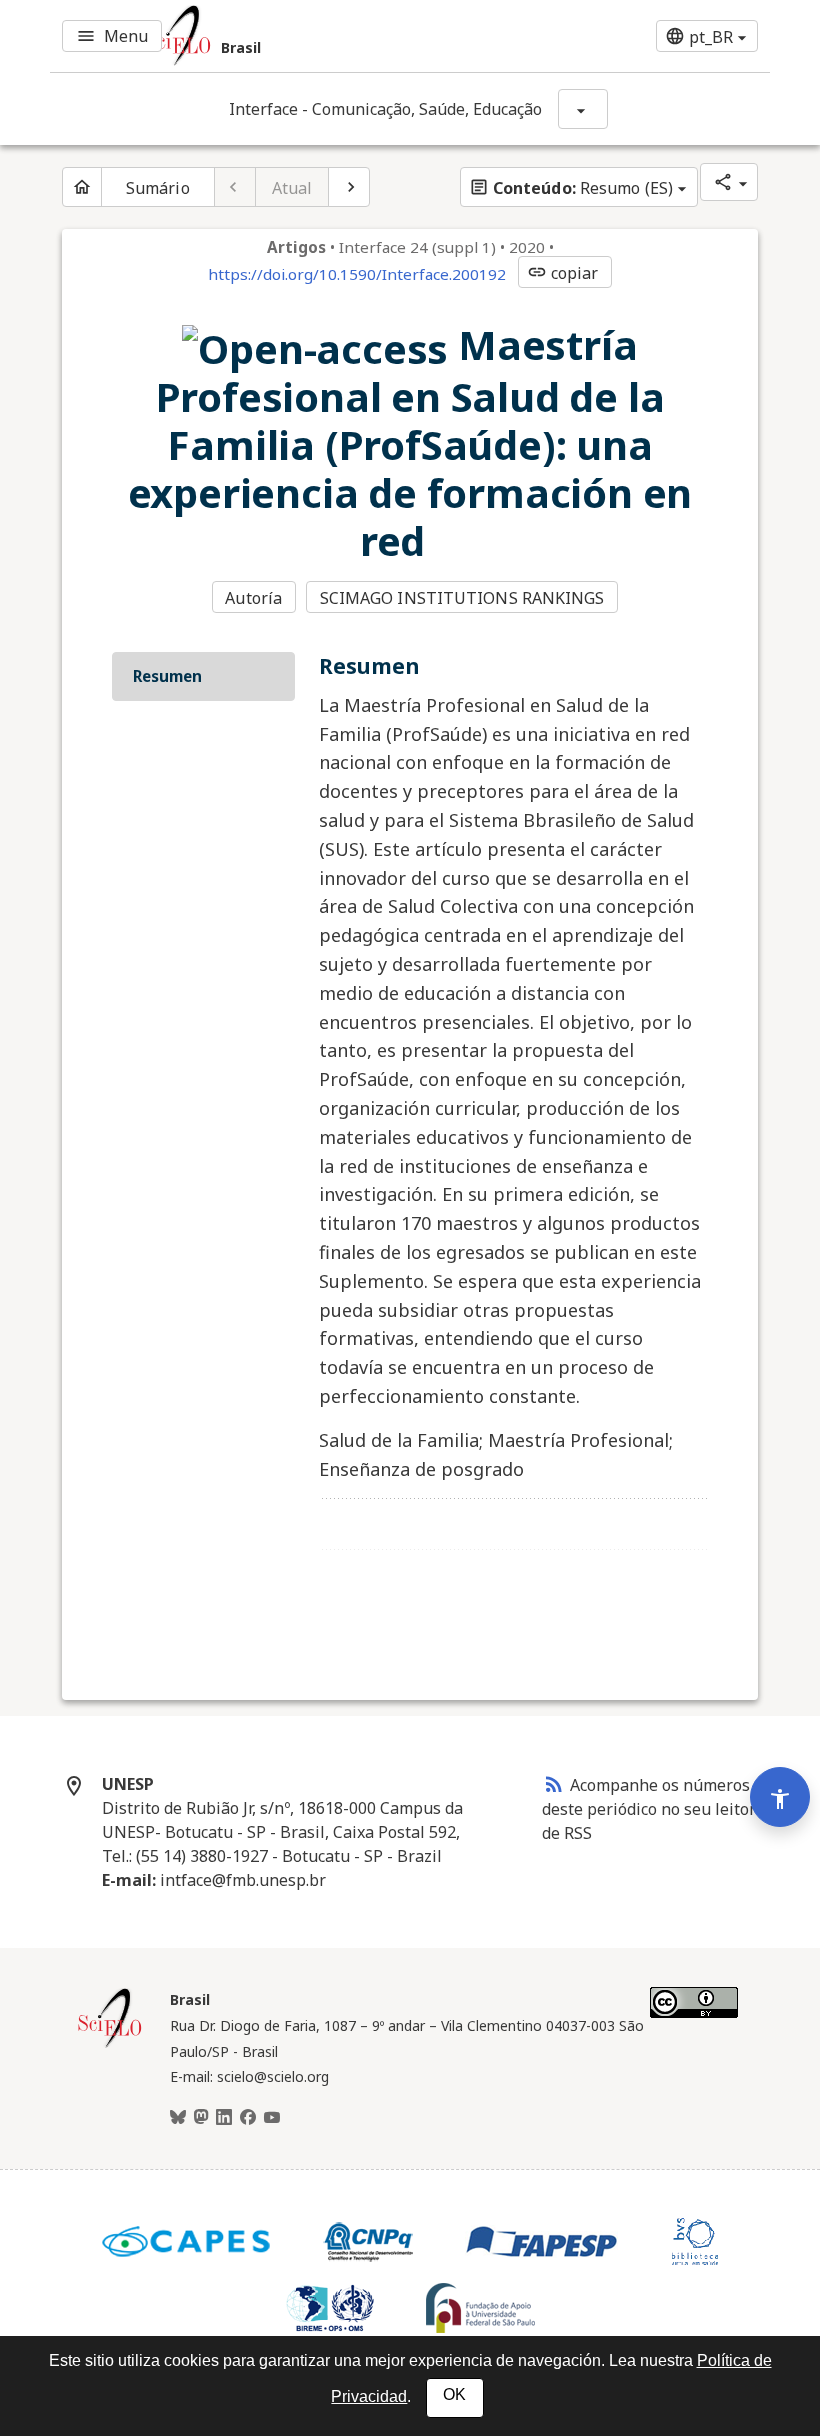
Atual (292, 188)
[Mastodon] (201, 2118)
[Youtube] (272, 2118)
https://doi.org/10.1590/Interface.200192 (357, 274)
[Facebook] (248, 2118)
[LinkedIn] (224, 2118)
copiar (563, 273)
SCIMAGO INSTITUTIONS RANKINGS (462, 598)
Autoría (253, 598)
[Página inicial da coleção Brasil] (110, 2045)
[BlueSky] (178, 2118)
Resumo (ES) (571, 188)
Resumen (167, 676)
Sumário (158, 188)
